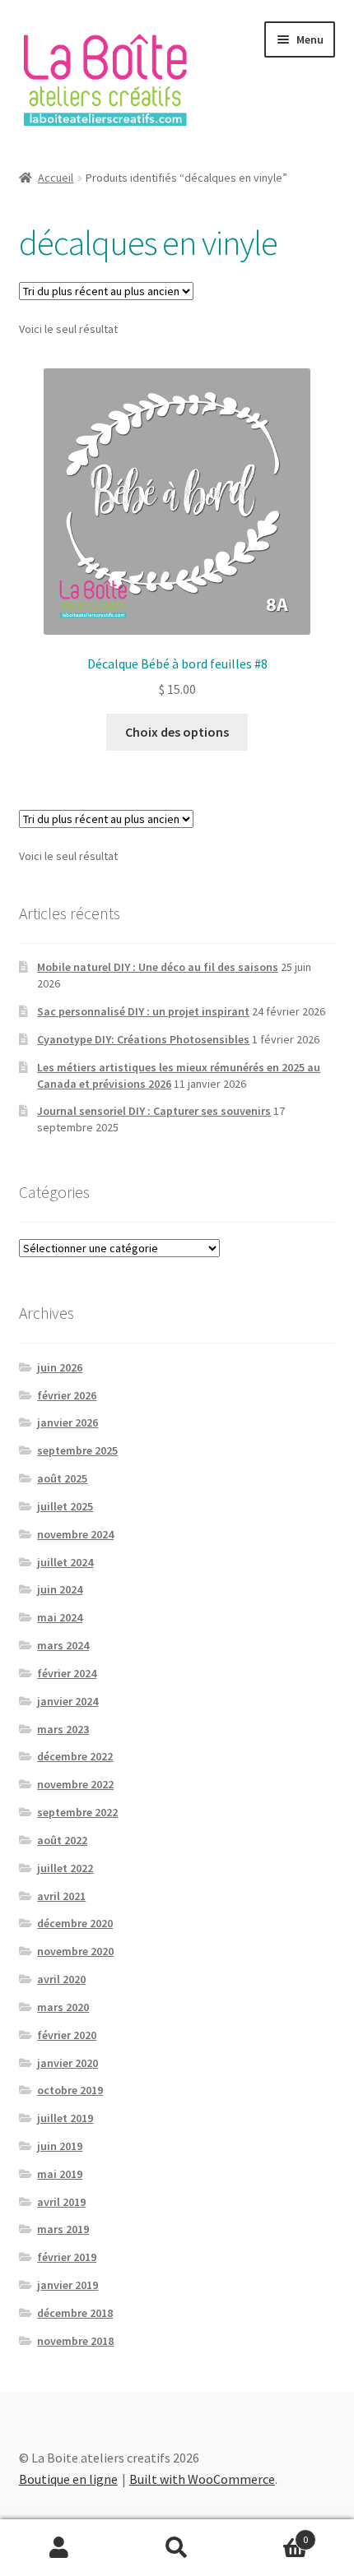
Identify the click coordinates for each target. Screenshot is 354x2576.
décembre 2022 (75, 1756)
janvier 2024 (68, 1701)
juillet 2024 (65, 1562)
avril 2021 (61, 1896)
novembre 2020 (75, 1951)
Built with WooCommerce (202, 2479)
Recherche (177, 2548)
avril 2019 (61, 2202)
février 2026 (67, 1395)
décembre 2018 (75, 2313)
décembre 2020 (75, 1923)
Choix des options (177, 732)
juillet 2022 (65, 1868)
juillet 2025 (65, 1506)
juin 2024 (60, 1589)
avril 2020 (61, 1979)
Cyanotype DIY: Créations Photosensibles (143, 1039)
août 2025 (62, 1478)
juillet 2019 (65, 2118)
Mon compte (59, 2548)
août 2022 (62, 1840)
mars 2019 (63, 2229)
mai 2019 (60, 2174)
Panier (272, 2534)
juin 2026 (60, 1367)
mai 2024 (60, 1617)
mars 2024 (63, 1645)
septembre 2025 (77, 1450)
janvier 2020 (68, 2063)
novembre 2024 (75, 1534)
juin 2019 (60, 2146)
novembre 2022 (75, 1784)
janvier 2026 (68, 1422)
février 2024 (67, 1673)
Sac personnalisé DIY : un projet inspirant (143, 1011)
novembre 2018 (75, 2341)
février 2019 (67, 2257)
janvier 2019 (68, 2285)
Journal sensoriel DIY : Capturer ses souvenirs (154, 1111)
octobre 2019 (70, 2090)
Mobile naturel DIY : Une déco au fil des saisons (158, 967)
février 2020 (67, 2035)
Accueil (56, 178)
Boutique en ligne (68, 2479)
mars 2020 (63, 2007)
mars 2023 (63, 1729)
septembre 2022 (77, 1812)
